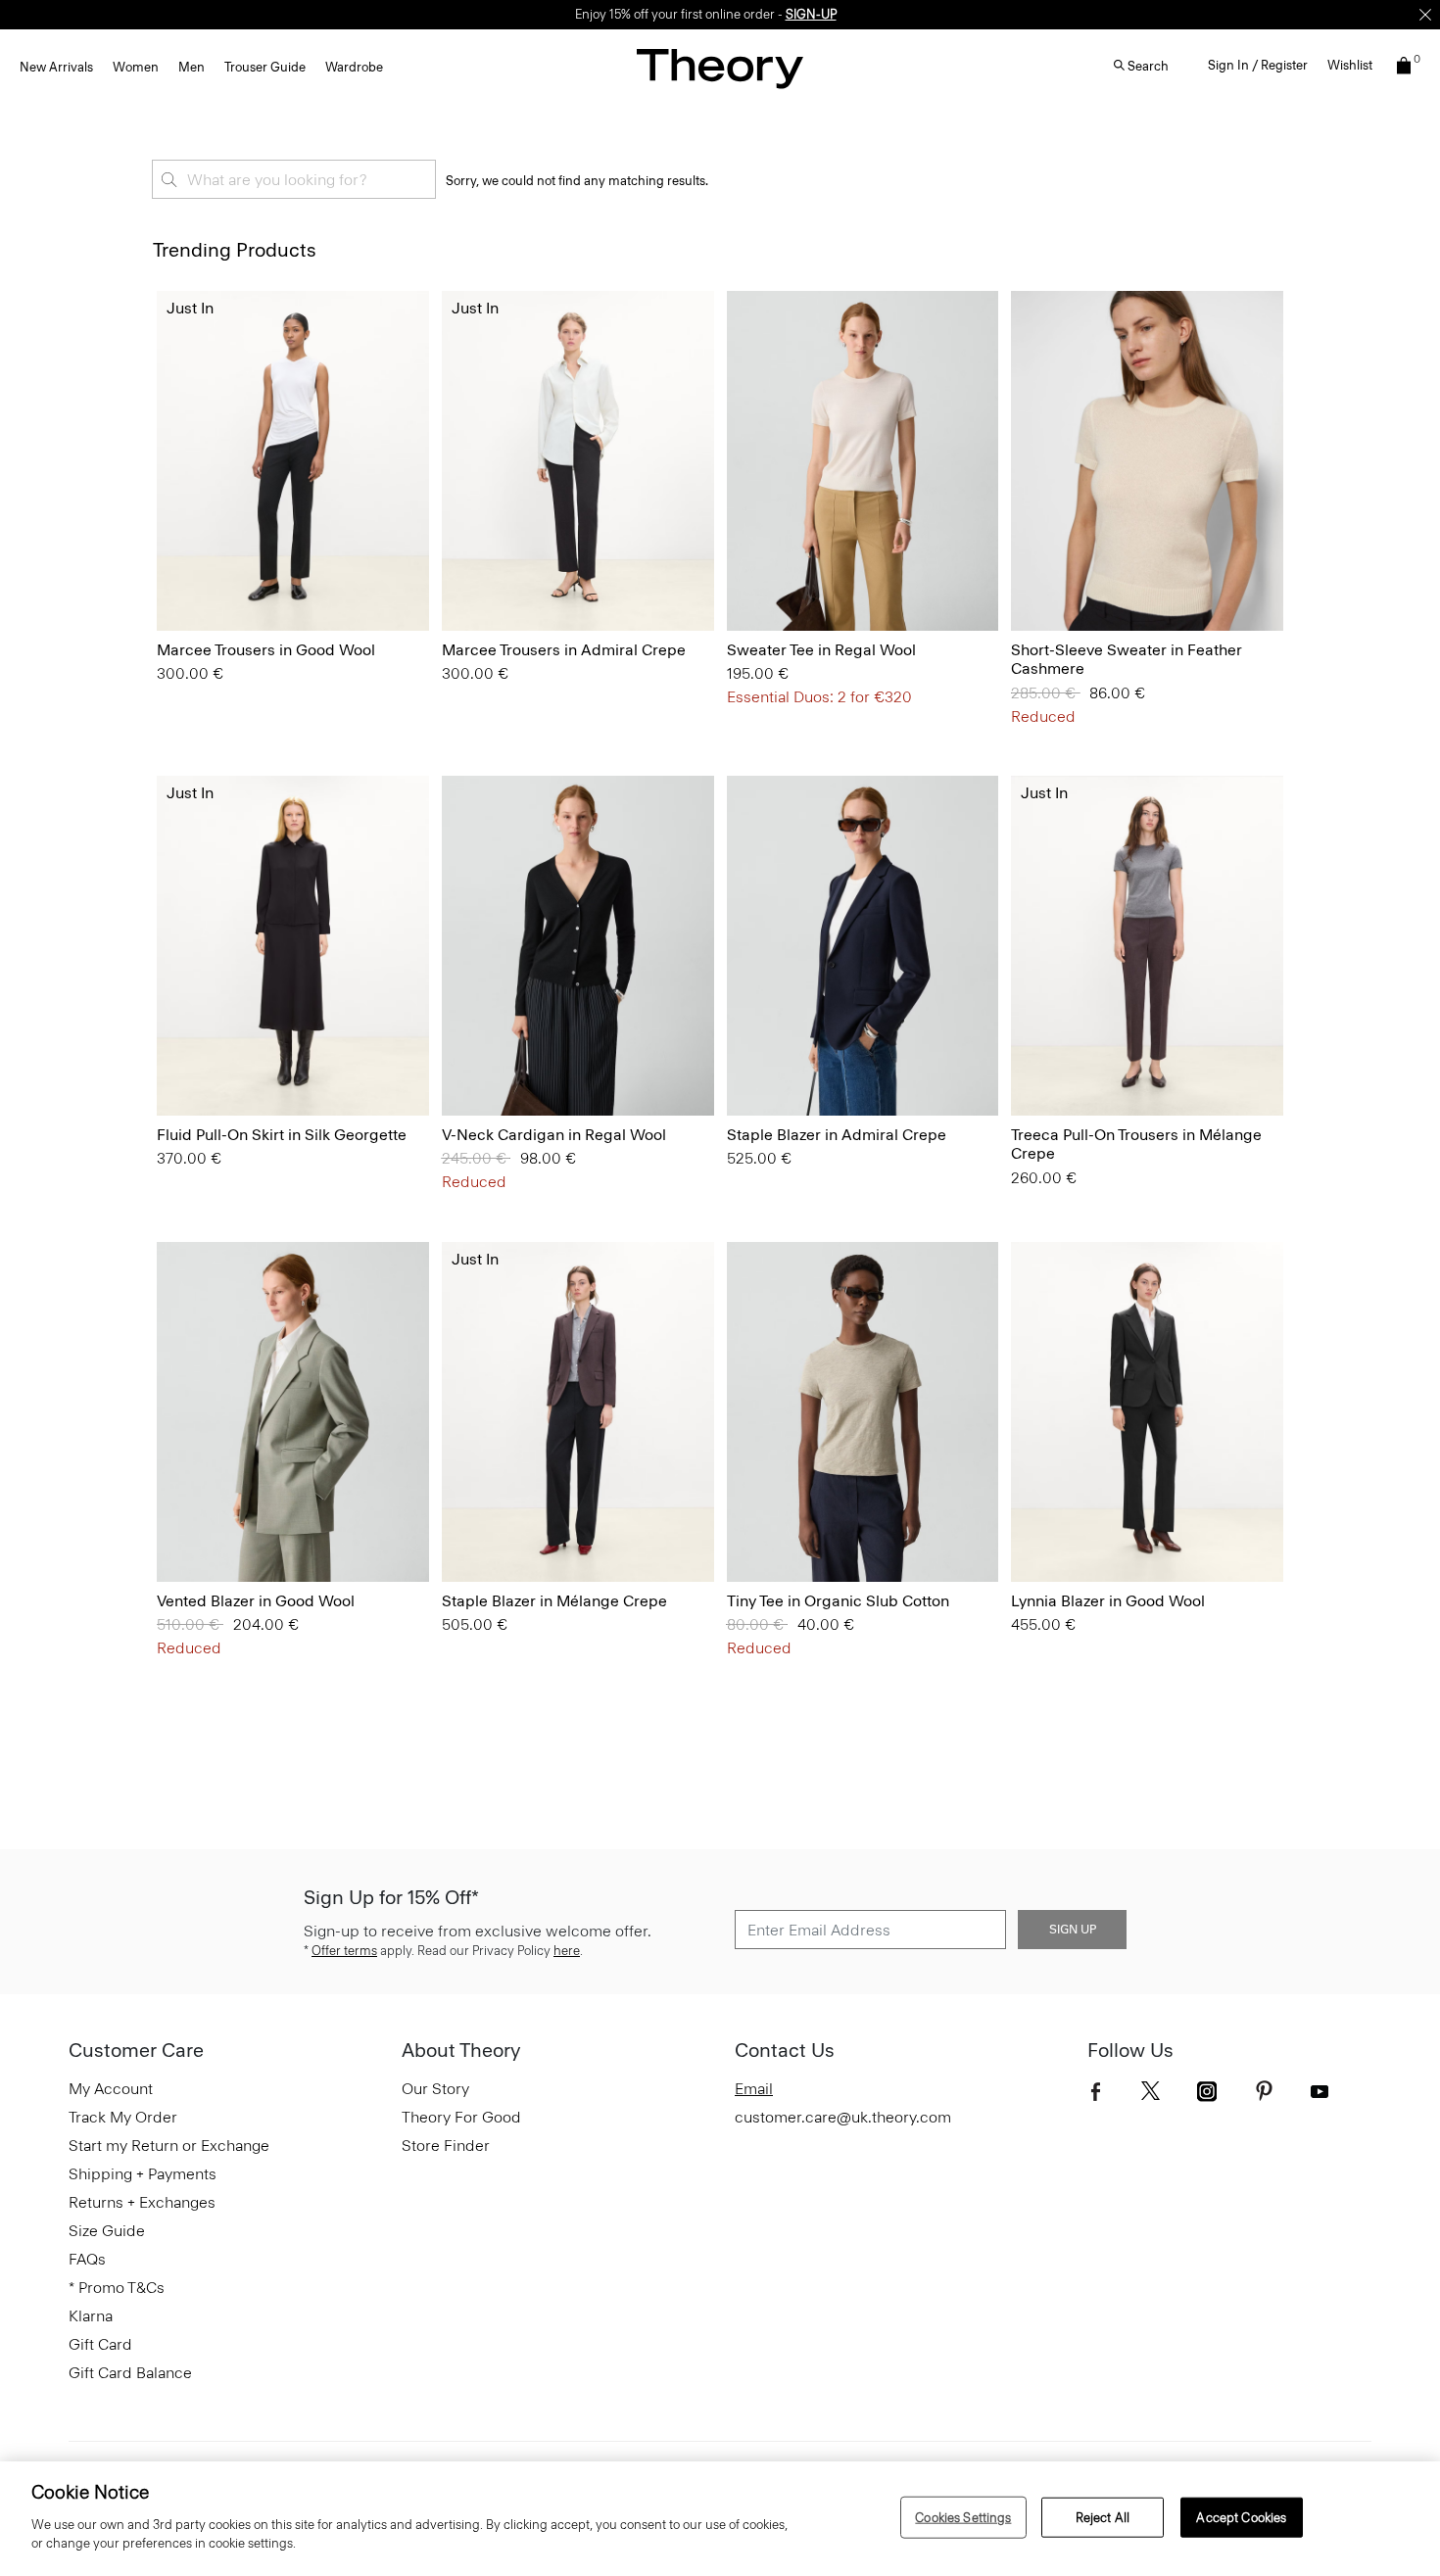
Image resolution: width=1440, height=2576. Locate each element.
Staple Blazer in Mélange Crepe (554, 1601)
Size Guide (107, 2231)
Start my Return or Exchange (169, 2146)
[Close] (1425, 15)
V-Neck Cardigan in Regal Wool (554, 1135)
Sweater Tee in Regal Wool (821, 650)
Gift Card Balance (130, 2373)
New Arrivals (56, 67)
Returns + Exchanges (142, 2202)
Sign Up (1073, 1930)
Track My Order (123, 2117)
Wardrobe (354, 67)
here (567, 1951)
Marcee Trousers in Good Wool (266, 650)
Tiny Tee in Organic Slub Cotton (838, 1601)
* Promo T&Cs (117, 2288)
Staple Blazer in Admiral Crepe (837, 1135)
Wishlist (1350, 65)
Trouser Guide (265, 67)
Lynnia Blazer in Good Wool (1108, 1601)
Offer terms (344, 1951)
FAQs (87, 2259)
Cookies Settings (963, 2517)
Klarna (91, 2316)
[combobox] (294, 179)
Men (192, 67)
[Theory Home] (720, 68)
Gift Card (100, 2344)
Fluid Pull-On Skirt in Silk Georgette (282, 1135)
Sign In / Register (1258, 65)
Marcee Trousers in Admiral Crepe (564, 650)
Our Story (435, 2089)
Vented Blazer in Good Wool (256, 1601)
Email (754, 2089)
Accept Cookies (1241, 2517)
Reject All (1103, 2517)
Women (136, 67)
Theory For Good (461, 2117)
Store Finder (446, 2146)
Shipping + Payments (143, 2174)
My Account (111, 2089)
